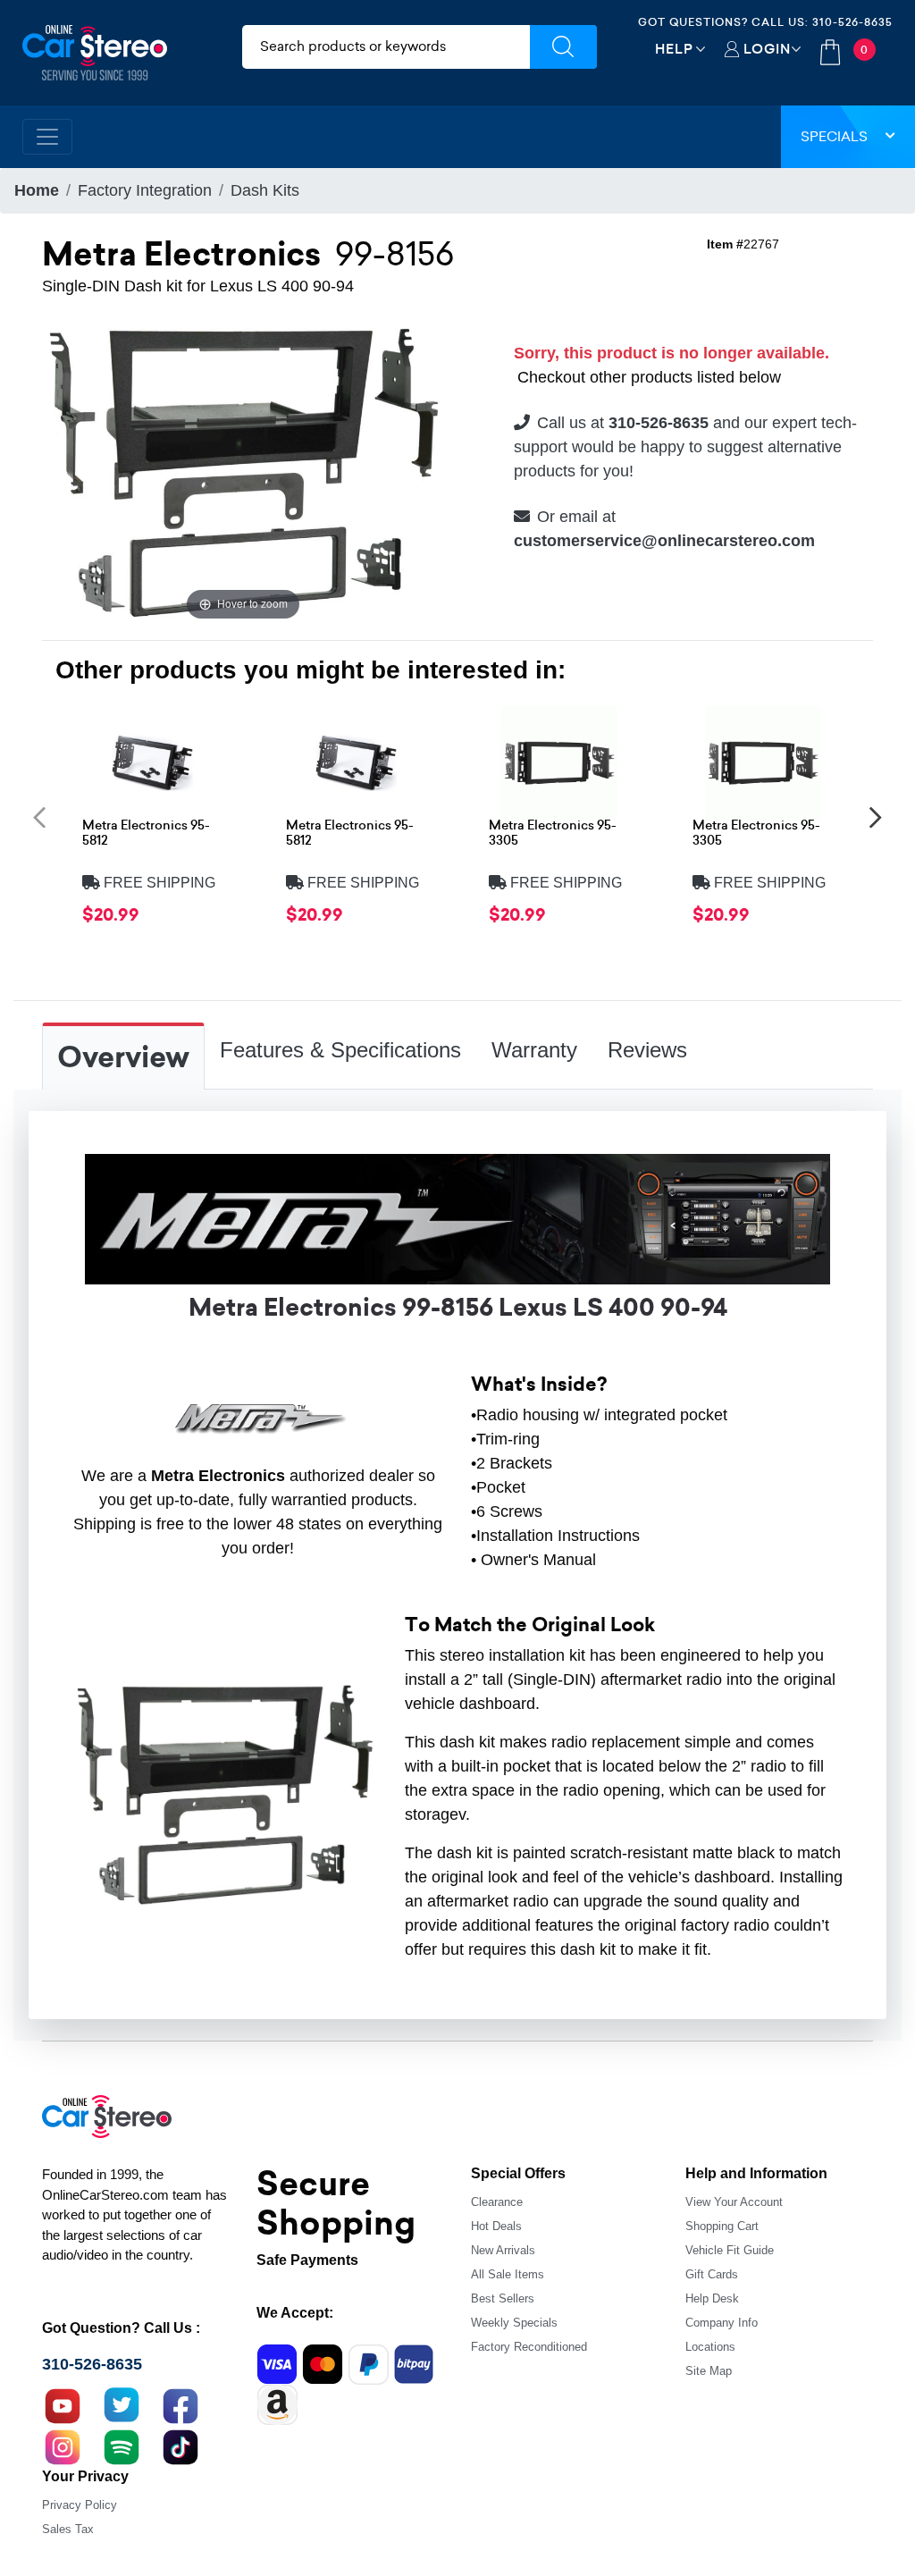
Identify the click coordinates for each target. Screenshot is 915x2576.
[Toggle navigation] (47, 137)
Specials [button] (834, 136)
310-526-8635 (852, 22)
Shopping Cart (722, 2226)
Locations (710, 2347)
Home (37, 190)
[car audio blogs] (122, 2445)
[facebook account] (180, 2403)
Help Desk (712, 2298)
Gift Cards (712, 2274)
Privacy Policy (80, 2505)
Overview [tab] (123, 1057)
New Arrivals (503, 2250)
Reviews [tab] (647, 1050)
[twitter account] (122, 2403)
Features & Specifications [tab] (340, 1050)
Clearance (497, 2202)
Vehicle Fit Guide (730, 2250)
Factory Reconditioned (529, 2347)
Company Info (722, 2323)
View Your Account (734, 2202)
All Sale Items (508, 2274)
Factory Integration (145, 190)
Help (674, 49)
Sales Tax (68, 2529)
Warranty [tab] (534, 1050)
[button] (39, 817)
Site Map (709, 2371)
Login (767, 49)
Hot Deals (496, 2226)
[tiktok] (180, 2445)
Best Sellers (503, 2298)
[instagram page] (63, 2445)
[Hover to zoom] (243, 472)
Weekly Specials (514, 2323)
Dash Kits (265, 190)
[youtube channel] (63, 2403)
